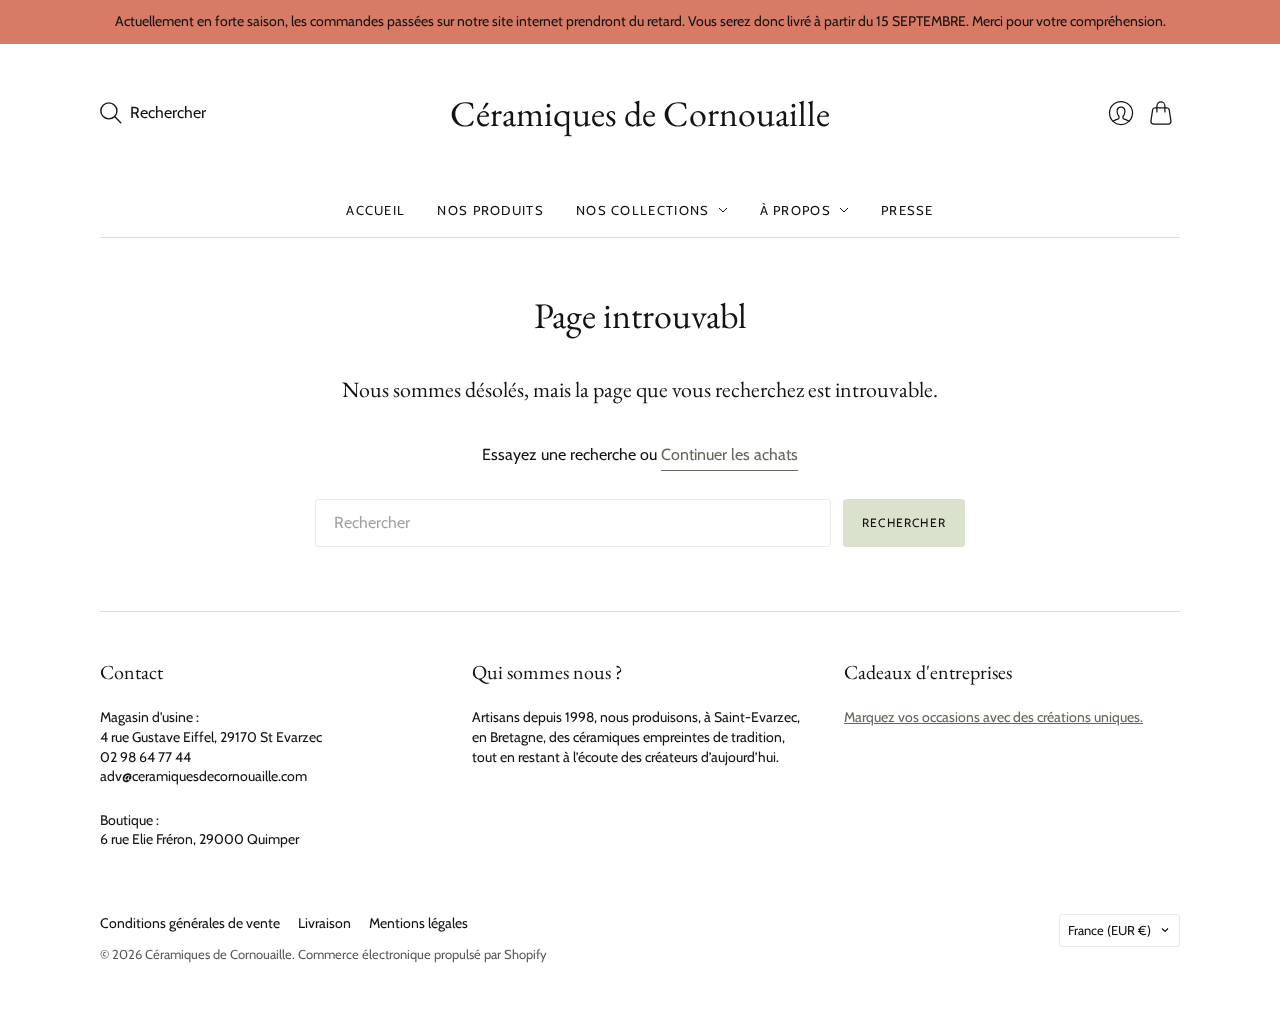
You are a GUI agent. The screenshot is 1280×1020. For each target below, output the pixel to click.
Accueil (375, 210)
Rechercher (904, 522)
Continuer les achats (729, 454)
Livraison (324, 923)
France (1109, 930)
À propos (795, 210)
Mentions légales (418, 923)
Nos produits (490, 210)
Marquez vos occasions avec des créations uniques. (993, 717)
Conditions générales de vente (190, 923)
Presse (907, 210)
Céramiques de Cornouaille (640, 113)
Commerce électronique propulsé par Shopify (422, 954)
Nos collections (643, 210)
